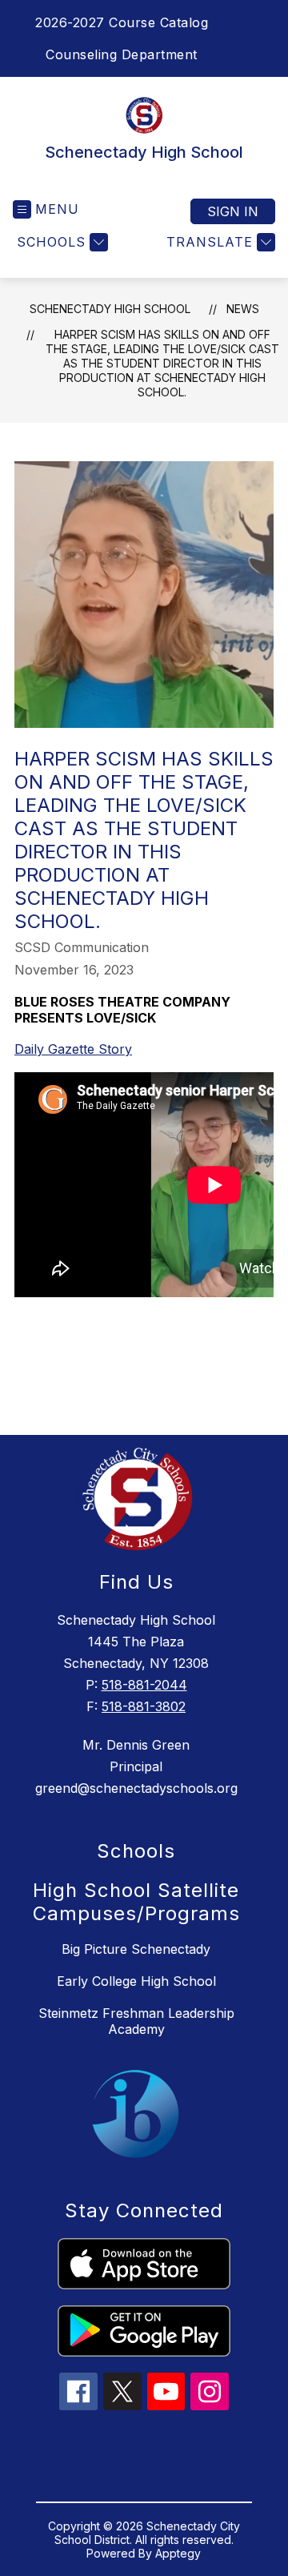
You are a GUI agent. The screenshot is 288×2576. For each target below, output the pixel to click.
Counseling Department (122, 54)
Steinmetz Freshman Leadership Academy (136, 2021)
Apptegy (178, 2553)
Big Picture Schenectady (136, 1949)
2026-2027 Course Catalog (122, 22)
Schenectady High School (110, 309)
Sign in (233, 211)
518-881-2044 (144, 1685)
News (243, 309)
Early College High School (136, 1981)
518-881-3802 (144, 1706)
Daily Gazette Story (73, 1049)
